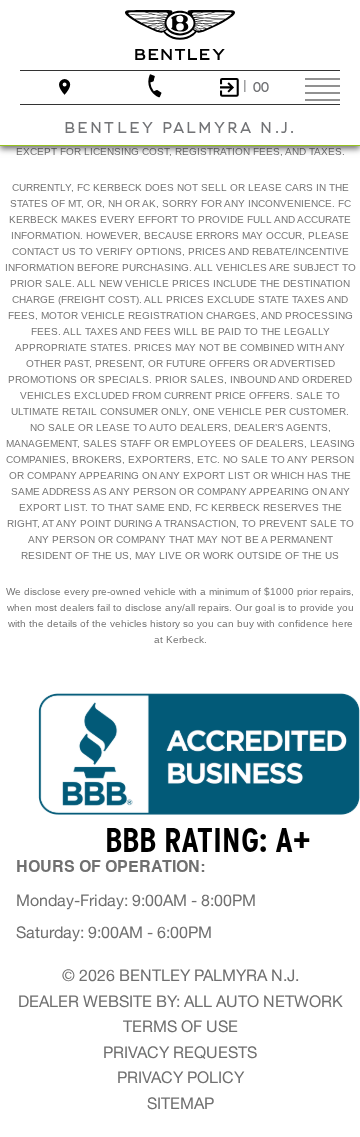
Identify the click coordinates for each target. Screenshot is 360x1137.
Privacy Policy (180, 1077)
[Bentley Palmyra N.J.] (180, 35)
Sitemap (180, 1103)
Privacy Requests (180, 1052)
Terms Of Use (180, 1026)
